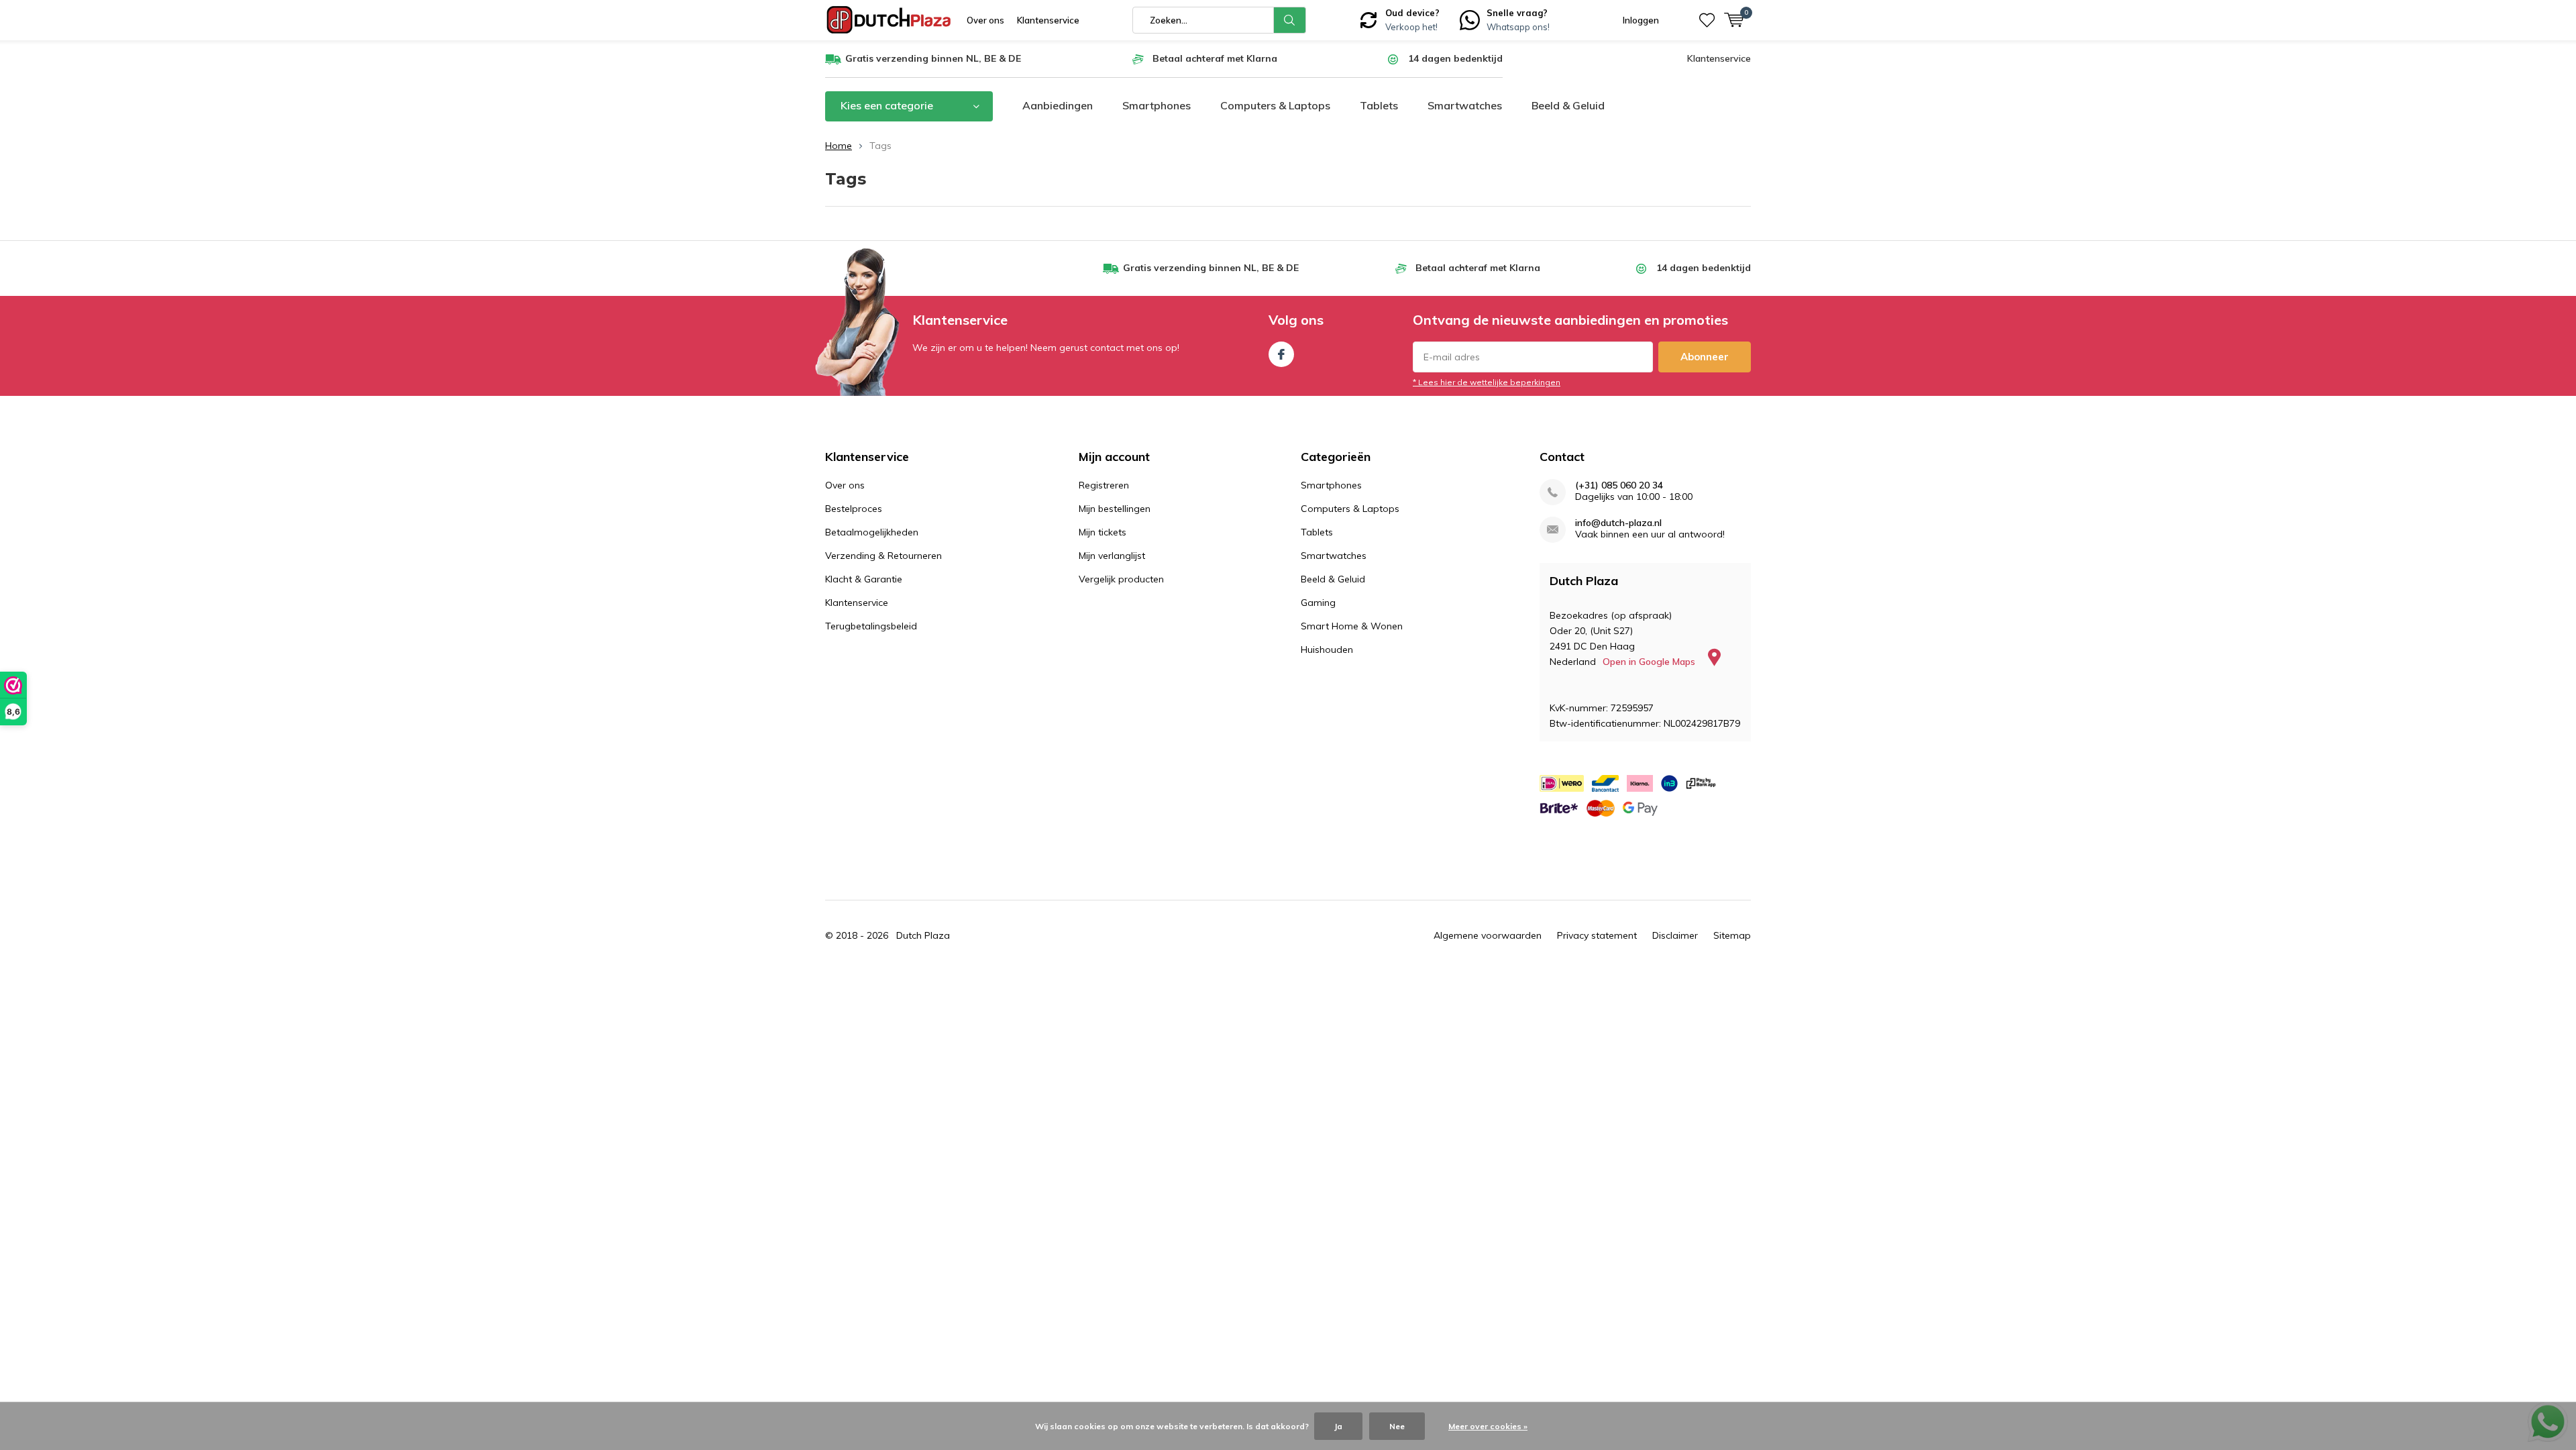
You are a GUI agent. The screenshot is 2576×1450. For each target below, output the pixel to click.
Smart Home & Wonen (1352, 626)
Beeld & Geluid (1568, 105)
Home (839, 146)
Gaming (1318, 603)
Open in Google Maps (1650, 662)
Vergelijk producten (1121, 579)
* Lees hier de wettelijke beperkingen (1487, 382)
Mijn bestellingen (1115, 509)
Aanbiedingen (1058, 105)
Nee (1397, 1426)
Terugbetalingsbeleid (871, 626)
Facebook (1281, 354)
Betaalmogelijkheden (872, 532)
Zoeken (1290, 20)
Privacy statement (1597, 935)
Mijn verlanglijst (1112, 556)
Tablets (1379, 105)
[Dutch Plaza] (889, 20)
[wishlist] (1707, 20)
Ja (1338, 1426)
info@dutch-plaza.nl (1618, 523)
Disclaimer (1675, 935)
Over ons (985, 20)
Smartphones (1157, 105)
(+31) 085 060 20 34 (1619, 485)
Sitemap (1732, 935)
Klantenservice (1048, 20)
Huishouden (1327, 650)
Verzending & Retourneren (883, 556)
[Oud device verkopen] (1368, 19)
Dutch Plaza (923, 935)
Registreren (1104, 485)
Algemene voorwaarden (1488, 935)
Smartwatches (1465, 105)
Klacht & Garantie (864, 579)
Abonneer (1705, 357)
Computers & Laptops (1275, 105)
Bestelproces (854, 509)
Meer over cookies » (1488, 1426)
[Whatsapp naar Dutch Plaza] (1470, 19)
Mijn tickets (1103, 532)
